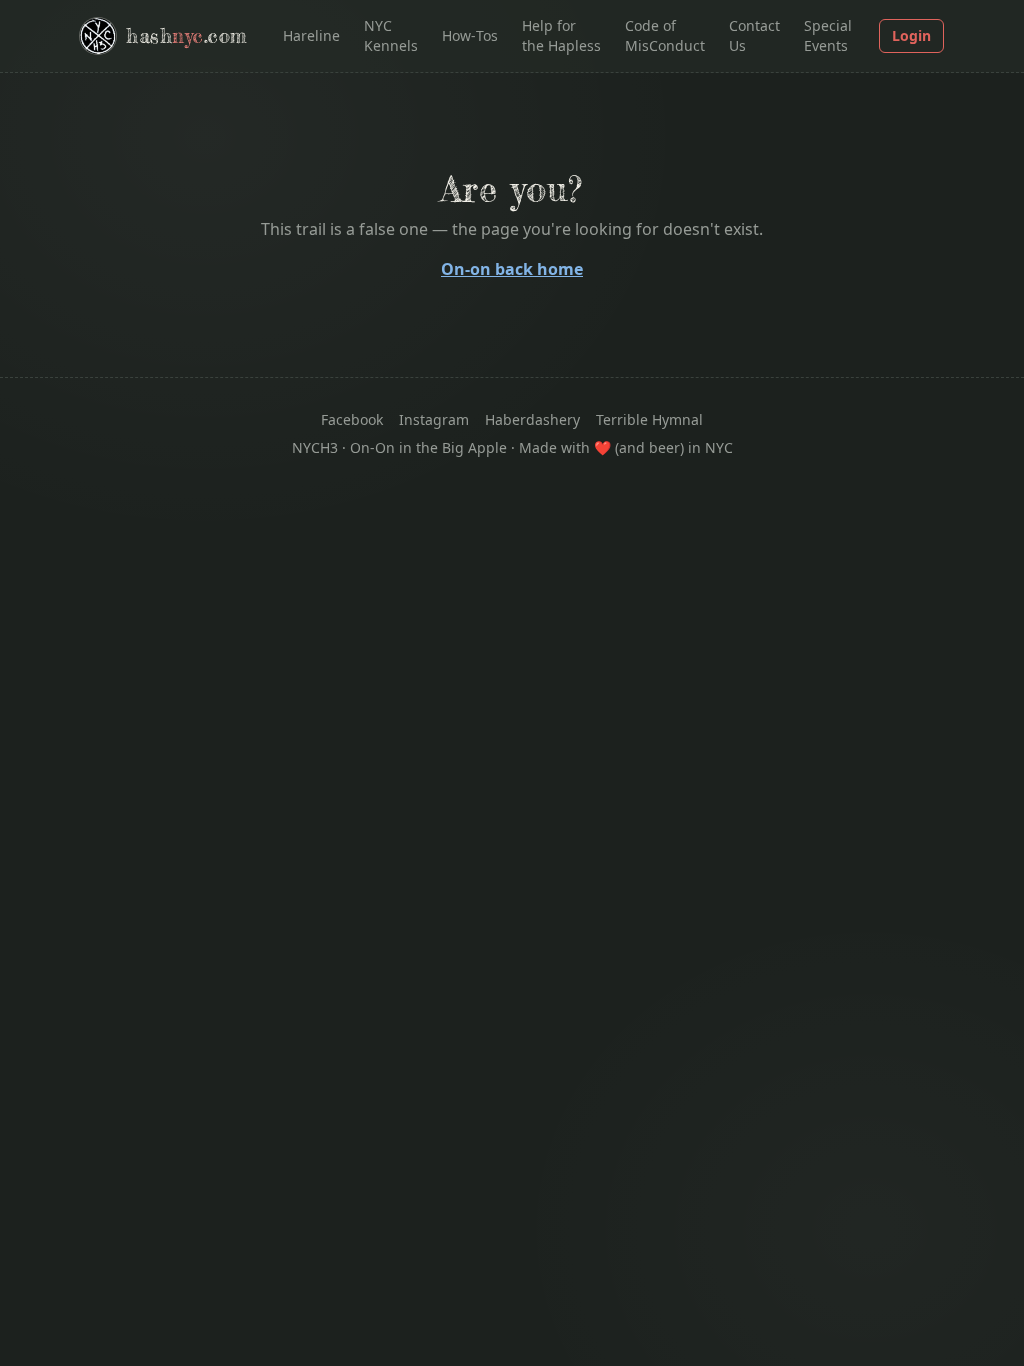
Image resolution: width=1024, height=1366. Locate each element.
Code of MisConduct (665, 35)
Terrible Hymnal (649, 419)
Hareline (311, 35)
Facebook (352, 419)
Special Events (828, 35)
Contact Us (754, 35)
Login (911, 35)
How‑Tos (470, 35)
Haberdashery (532, 419)
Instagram (434, 419)
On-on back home (512, 269)
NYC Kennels (391, 35)
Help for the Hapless (561, 35)
